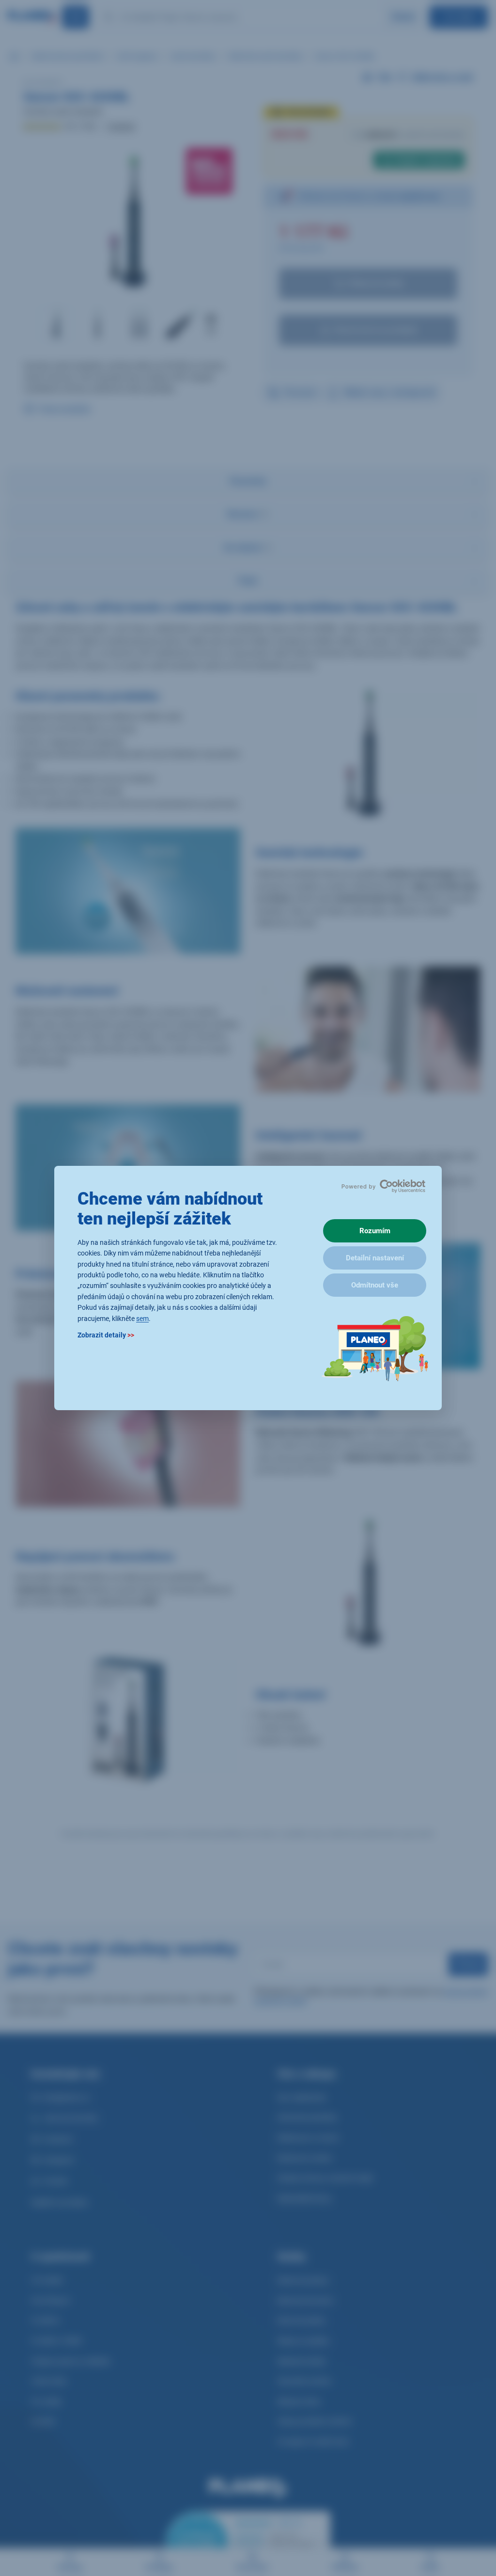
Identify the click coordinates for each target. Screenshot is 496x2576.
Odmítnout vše (375, 1285)
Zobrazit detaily (106, 1335)
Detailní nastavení (375, 1258)
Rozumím (375, 1231)
